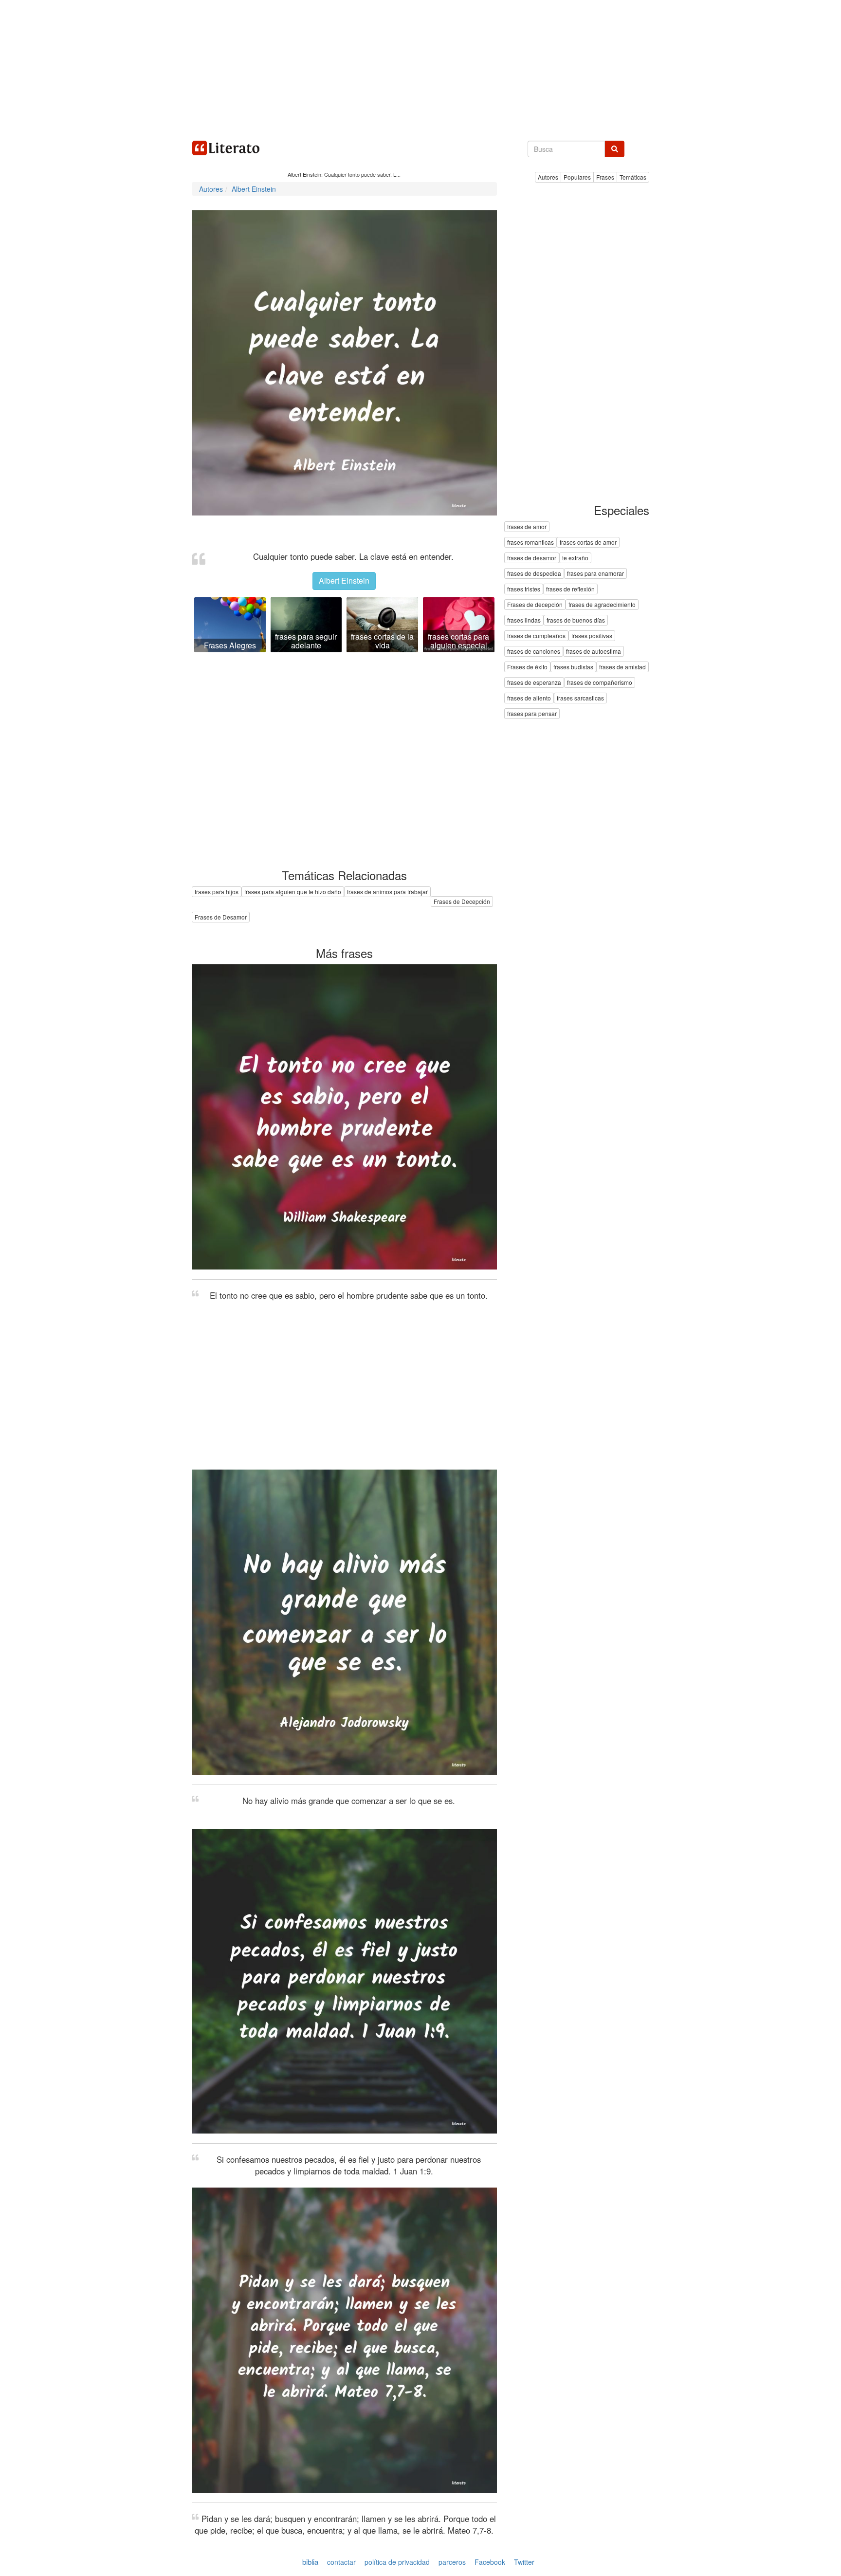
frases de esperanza (534, 683)
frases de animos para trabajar (387, 892)
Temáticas (633, 177)
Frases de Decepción (462, 901)
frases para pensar (532, 714)
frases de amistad (622, 667)
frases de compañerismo (600, 683)
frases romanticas (530, 543)
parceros (452, 2562)
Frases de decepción (535, 605)
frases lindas (524, 620)
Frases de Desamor (221, 917)
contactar (341, 2562)
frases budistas (573, 667)
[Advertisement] (420, 68)
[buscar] (615, 149)
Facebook (490, 2562)
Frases (605, 177)
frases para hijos (217, 892)
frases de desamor (532, 558)
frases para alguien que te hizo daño (293, 892)
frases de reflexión (570, 589)
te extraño (575, 558)
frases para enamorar (595, 574)
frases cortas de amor (588, 543)
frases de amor (527, 527)
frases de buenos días (576, 620)
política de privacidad (397, 2562)
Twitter (524, 2562)
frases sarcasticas (580, 698)
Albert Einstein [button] (344, 580)
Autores (548, 177)
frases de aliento (529, 698)
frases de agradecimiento (602, 605)
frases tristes (524, 589)
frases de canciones (534, 652)
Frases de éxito (527, 667)
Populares (577, 177)
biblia (310, 2562)
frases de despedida (534, 574)
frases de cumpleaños (536, 636)
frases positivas (592, 636)
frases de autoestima (594, 652)
